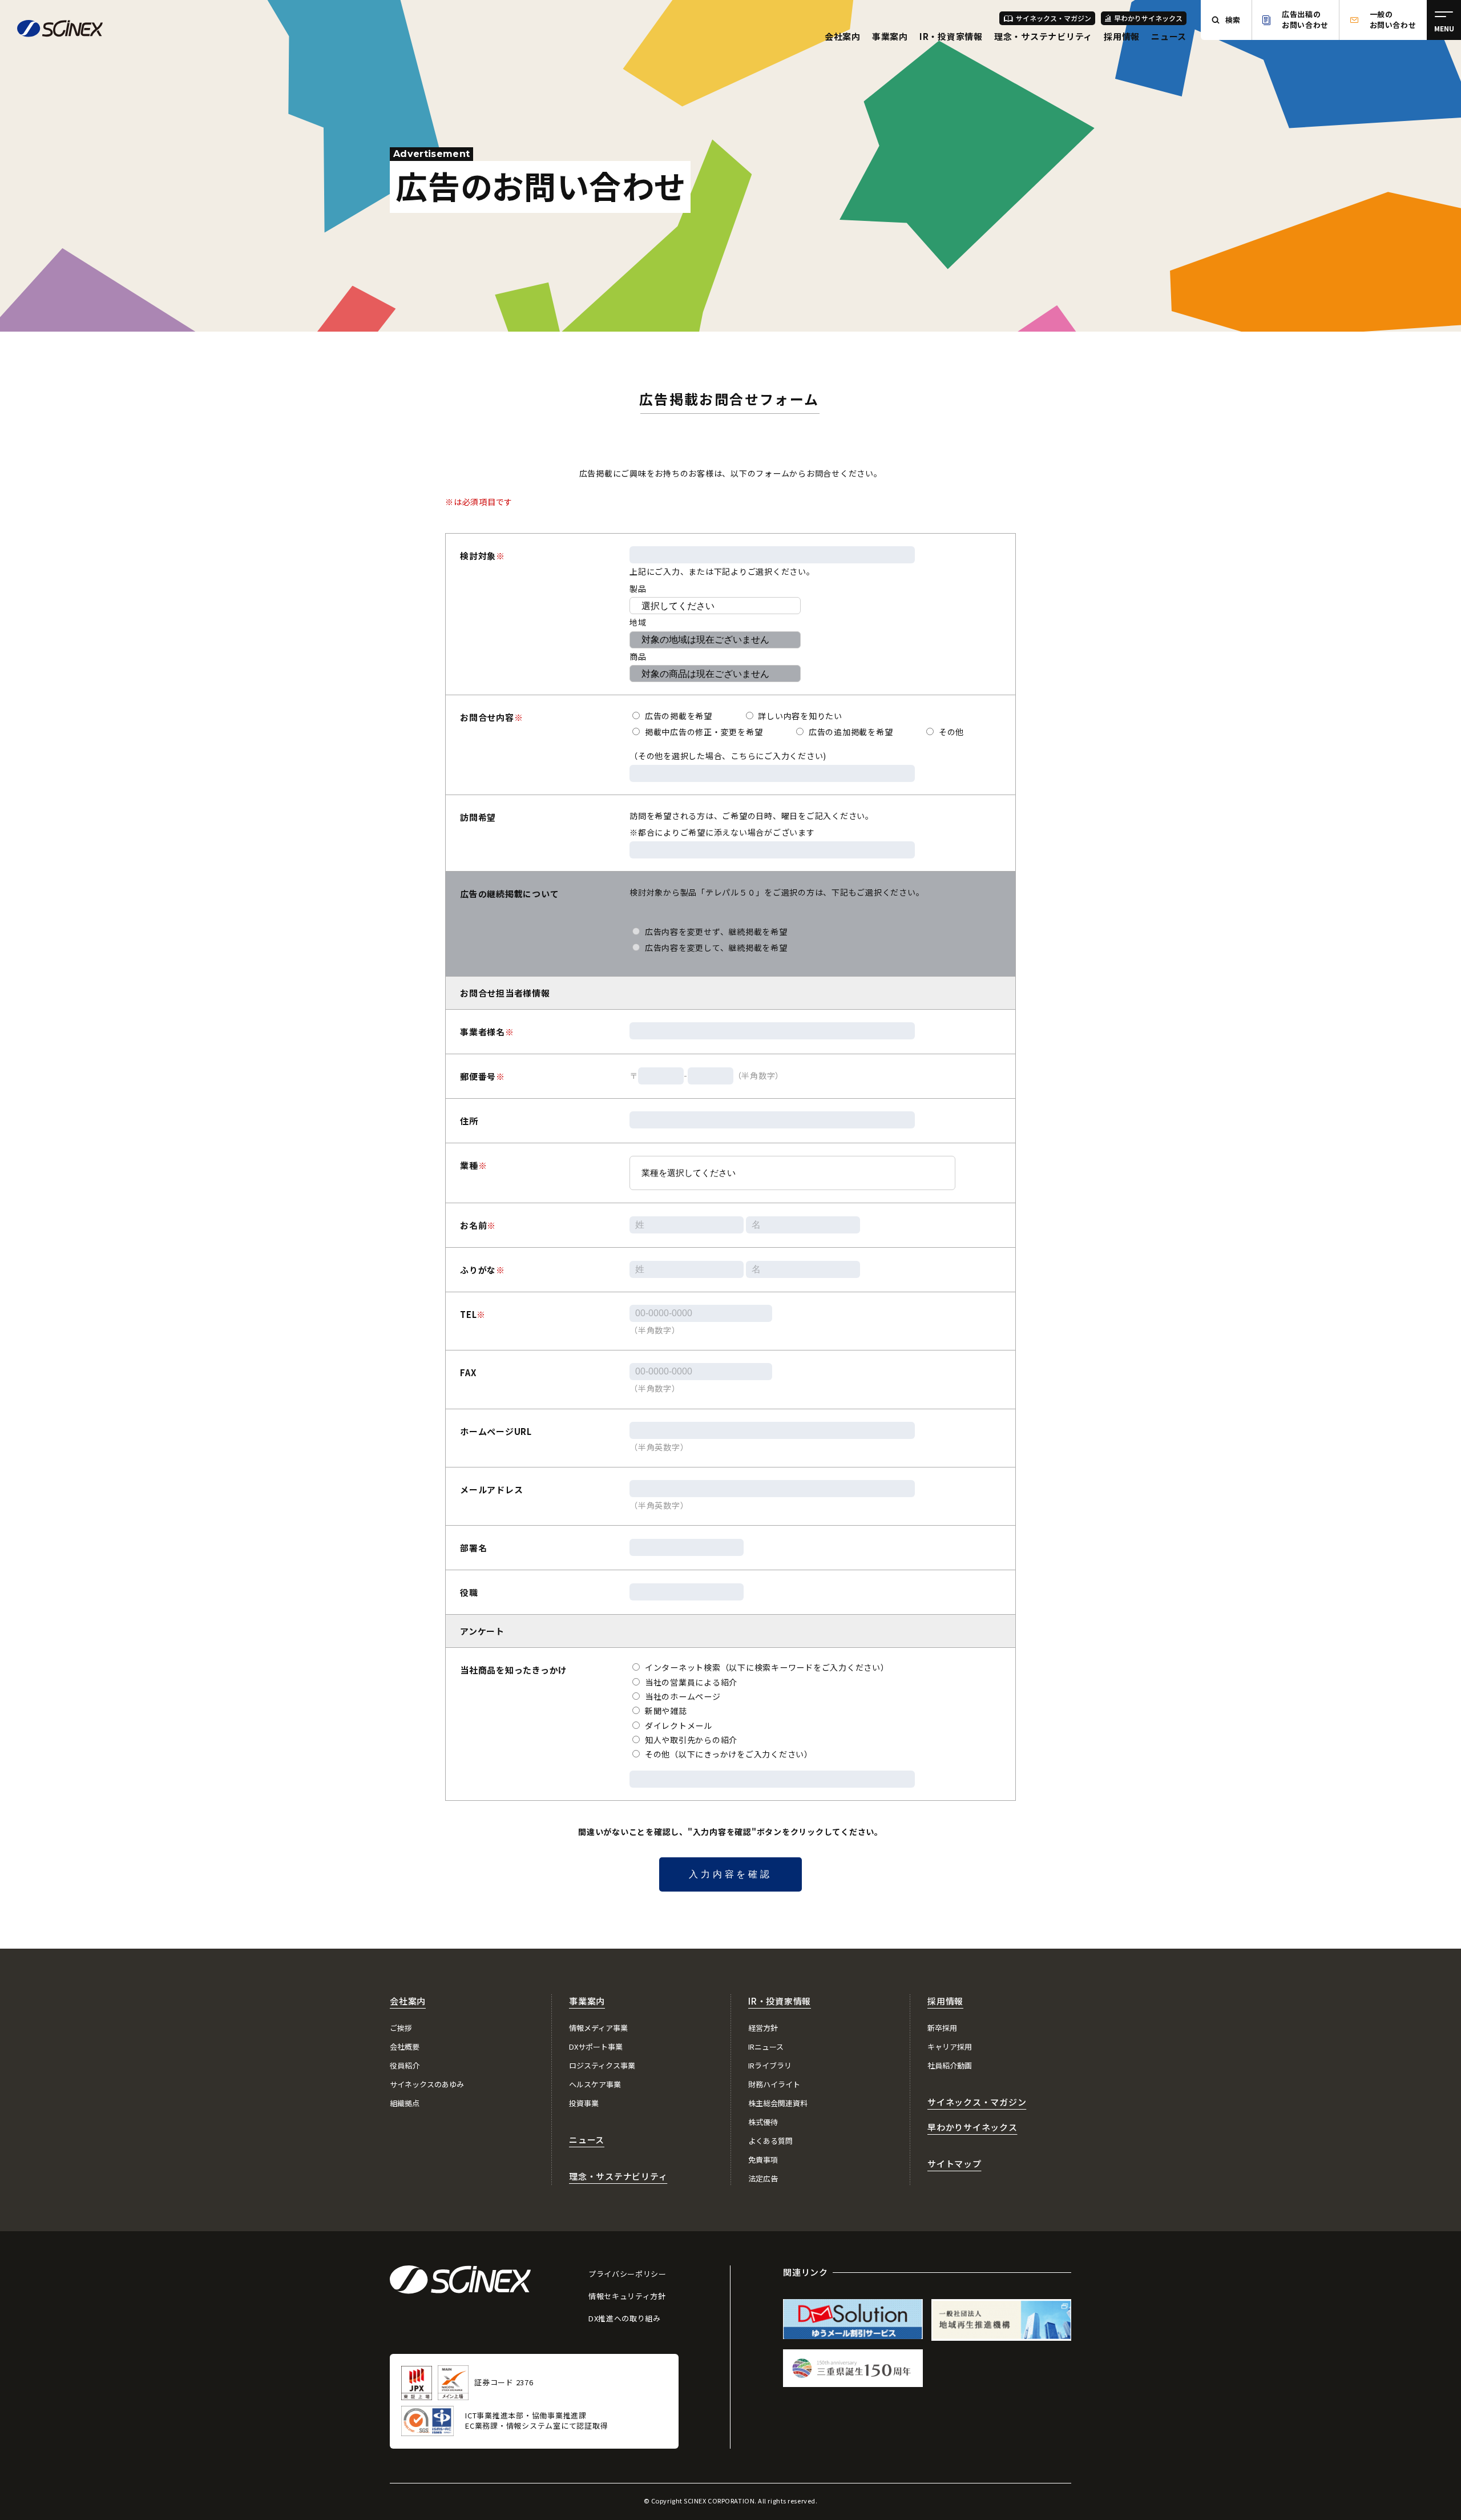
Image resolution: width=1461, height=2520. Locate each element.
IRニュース (766, 2047)
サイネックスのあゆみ (427, 2084)
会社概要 (405, 2047)
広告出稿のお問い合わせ (1305, 19)
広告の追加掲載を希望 (849, 732)
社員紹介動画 (950, 2065)
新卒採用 (942, 2028)
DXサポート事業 (596, 2047)
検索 (1233, 20)
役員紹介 (405, 2065)
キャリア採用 (950, 2047)
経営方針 (763, 2028)
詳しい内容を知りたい (799, 716)
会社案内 (843, 36)
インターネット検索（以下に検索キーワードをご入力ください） (766, 1667)
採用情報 (1122, 36)
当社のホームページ (682, 1696)
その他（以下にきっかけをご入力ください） (728, 1754)
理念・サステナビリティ (1043, 36)
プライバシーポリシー (627, 2274)
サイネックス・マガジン (1054, 18)
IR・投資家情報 (951, 36)
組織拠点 (405, 2103)
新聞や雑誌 (665, 1711)
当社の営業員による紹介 (690, 1682)
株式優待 (763, 2122)
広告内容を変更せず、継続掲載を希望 (715, 932)
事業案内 (890, 36)
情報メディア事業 (598, 2028)
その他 (950, 732)
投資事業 (584, 2103)
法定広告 (763, 2178)
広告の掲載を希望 (677, 716)
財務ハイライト (774, 2084)
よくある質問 (770, 2141)
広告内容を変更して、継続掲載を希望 (715, 947)
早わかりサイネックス (1148, 18)
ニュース (1169, 36)
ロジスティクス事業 (602, 2065)
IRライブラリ (770, 2065)
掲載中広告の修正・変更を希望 (703, 732)
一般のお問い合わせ (1393, 19)
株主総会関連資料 (778, 2103)
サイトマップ (955, 2164)
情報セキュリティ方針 (627, 2296)
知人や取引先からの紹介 (690, 1740)
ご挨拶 (401, 2028)
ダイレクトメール (677, 1725)
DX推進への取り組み (625, 2318)
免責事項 (763, 2160)
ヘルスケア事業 (595, 2084)
